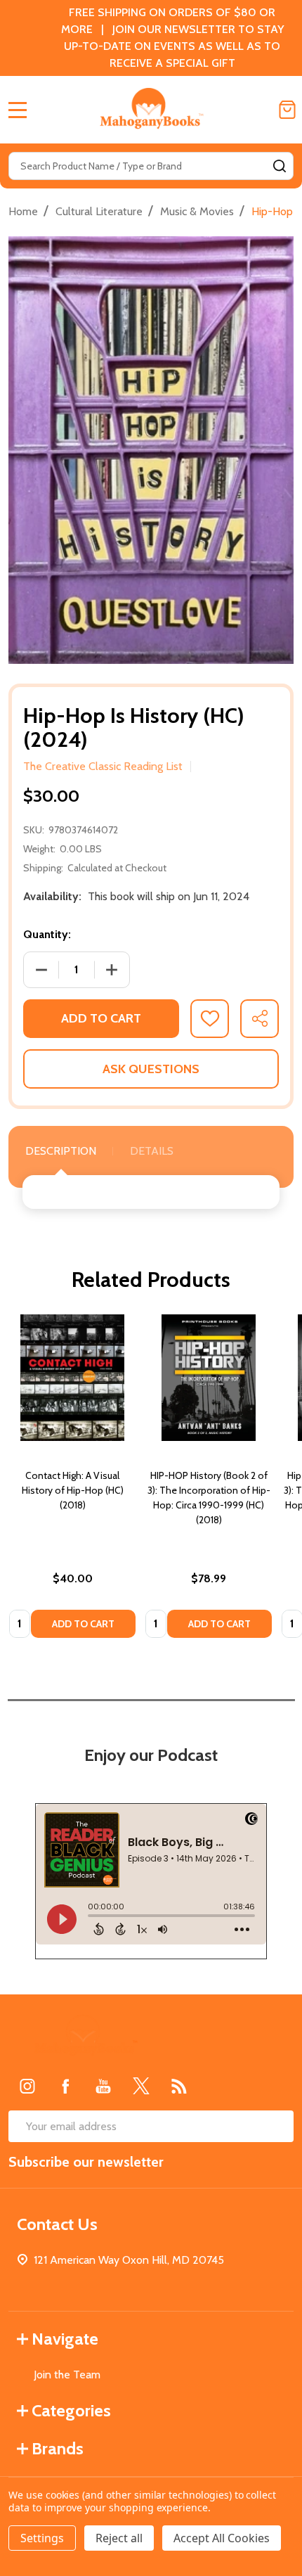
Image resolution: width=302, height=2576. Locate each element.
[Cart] (287, 110)
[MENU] (18, 110)
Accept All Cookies (222, 2538)
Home (23, 211)
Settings (42, 2538)
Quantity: (47, 934)
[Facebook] (65, 2086)
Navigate (65, 2339)
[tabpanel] (72, 1480)
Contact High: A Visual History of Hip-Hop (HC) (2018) (73, 1490)
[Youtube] (103, 2086)
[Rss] (179, 2086)
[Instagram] (27, 2086)
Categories (71, 2410)
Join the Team (67, 2375)
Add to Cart (101, 1018)
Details (152, 1151)
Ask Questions (151, 1069)
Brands (58, 2448)
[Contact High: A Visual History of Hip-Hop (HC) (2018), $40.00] (72, 1378)
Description (61, 1151)
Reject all (119, 2538)
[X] (141, 2086)
